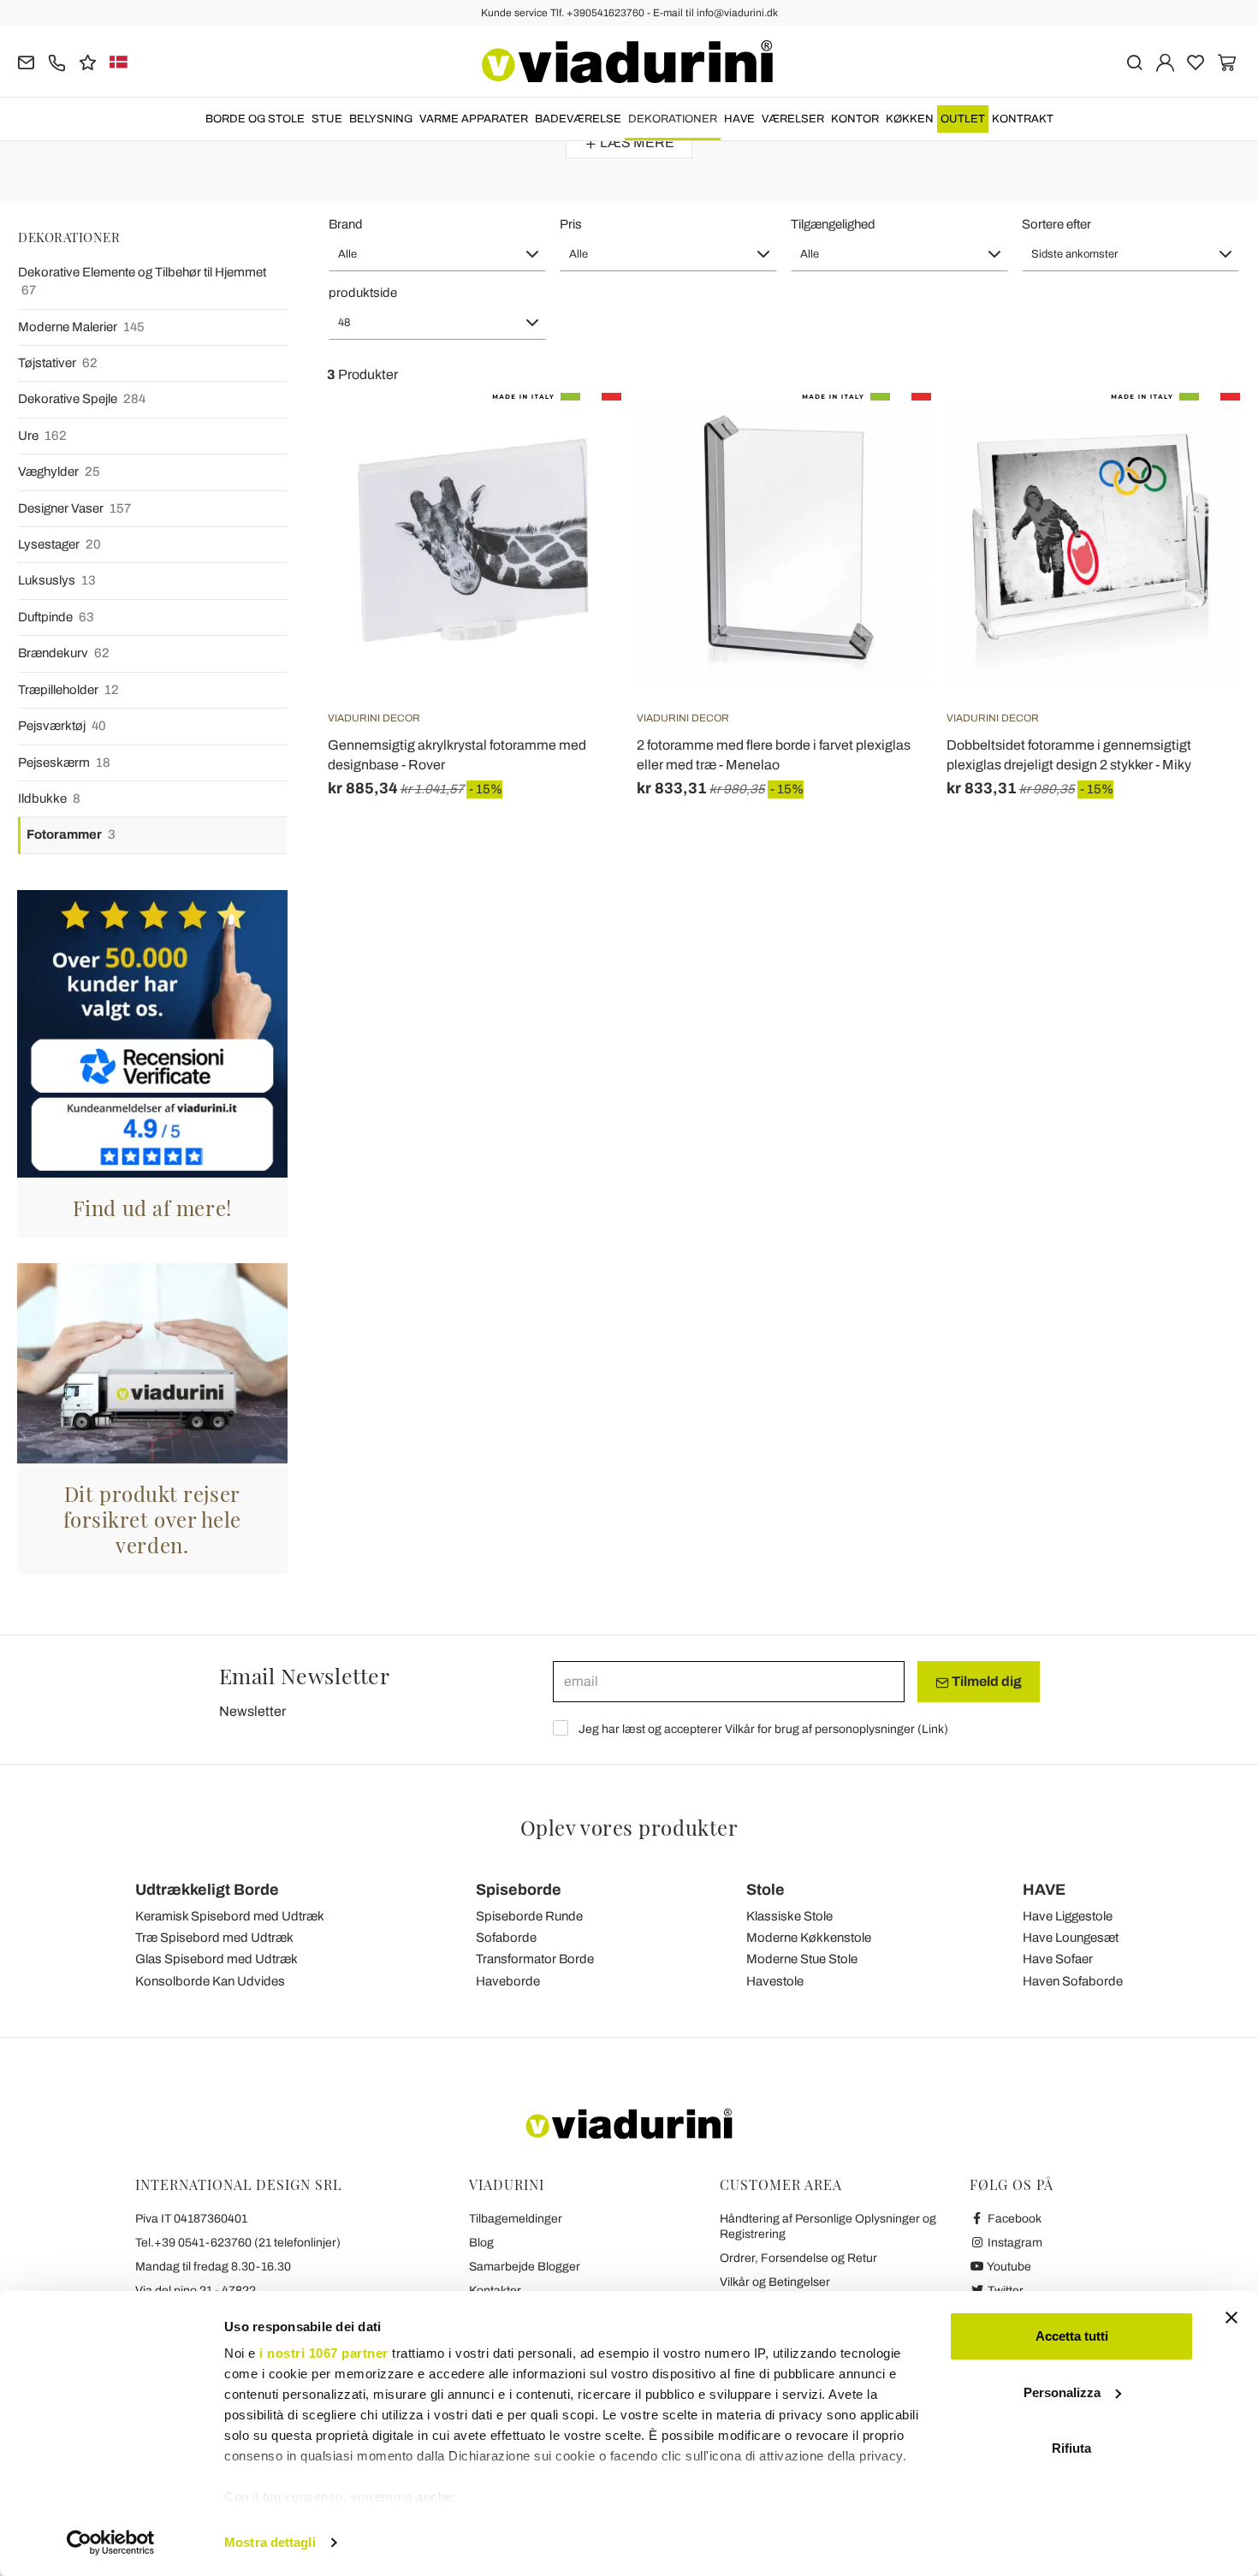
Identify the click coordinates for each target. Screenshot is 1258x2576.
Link (933, 1729)
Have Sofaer (1058, 1959)
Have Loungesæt (1071, 1938)
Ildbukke (49, 798)
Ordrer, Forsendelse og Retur (798, 2258)
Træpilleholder (68, 690)
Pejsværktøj (62, 726)
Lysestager (59, 544)
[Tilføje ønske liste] (578, 478)
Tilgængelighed (833, 224)
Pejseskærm (64, 763)
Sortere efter (1056, 224)
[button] (437, 254)
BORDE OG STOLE (255, 119)
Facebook (1013, 2219)
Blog (481, 2243)
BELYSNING (381, 119)
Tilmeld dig (985, 1681)
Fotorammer (71, 834)
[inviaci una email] (26, 61)
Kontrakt (1023, 119)
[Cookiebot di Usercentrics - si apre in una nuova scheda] (111, 2543)
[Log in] (1165, 61)
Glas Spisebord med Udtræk (217, 1959)
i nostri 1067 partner (324, 2353)
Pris (571, 224)
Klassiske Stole (789, 1916)
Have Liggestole (1068, 1916)
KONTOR (855, 119)
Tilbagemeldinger (516, 2219)
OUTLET (963, 119)
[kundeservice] (57, 61)
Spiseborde (519, 1890)
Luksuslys (57, 580)
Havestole (775, 1981)
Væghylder (59, 472)
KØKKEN (910, 119)
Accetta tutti (1072, 2336)
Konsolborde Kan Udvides (210, 1981)
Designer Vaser (74, 508)
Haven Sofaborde (1073, 1981)
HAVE (739, 119)
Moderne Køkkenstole (809, 1938)
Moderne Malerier (81, 327)
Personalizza (1062, 2392)
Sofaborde (506, 1938)
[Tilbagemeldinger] (88, 61)
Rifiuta (1071, 2448)
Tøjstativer (58, 363)
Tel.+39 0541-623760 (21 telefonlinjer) (238, 2243)
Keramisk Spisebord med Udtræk (230, 1916)
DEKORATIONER (673, 119)
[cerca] (1134, 61)
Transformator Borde (535, 1959)
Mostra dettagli (270, 2542)
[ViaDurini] (627, 62)
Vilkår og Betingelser (775, 2282)
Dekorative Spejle (82, 399)
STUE (327, 119)
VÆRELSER (793, 119)
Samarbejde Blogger (525, 2267)
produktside (363, 293)
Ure (42, 436)
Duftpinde (56, 617)
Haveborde (508, 1981)
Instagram (1014, 2243)
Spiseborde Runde (529, 1916)
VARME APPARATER (474, 119)
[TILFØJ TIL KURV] (578, 436)
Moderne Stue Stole (802, 1959)
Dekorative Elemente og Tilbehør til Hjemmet (142, 281)
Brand (346, 224)
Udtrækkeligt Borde (207, 1890)
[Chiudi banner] (1231, 2318)
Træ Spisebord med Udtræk (214, 1938)
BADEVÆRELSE (578, 119)
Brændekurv (64, 653)
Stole (765, 1890)
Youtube (1008, 2267)
